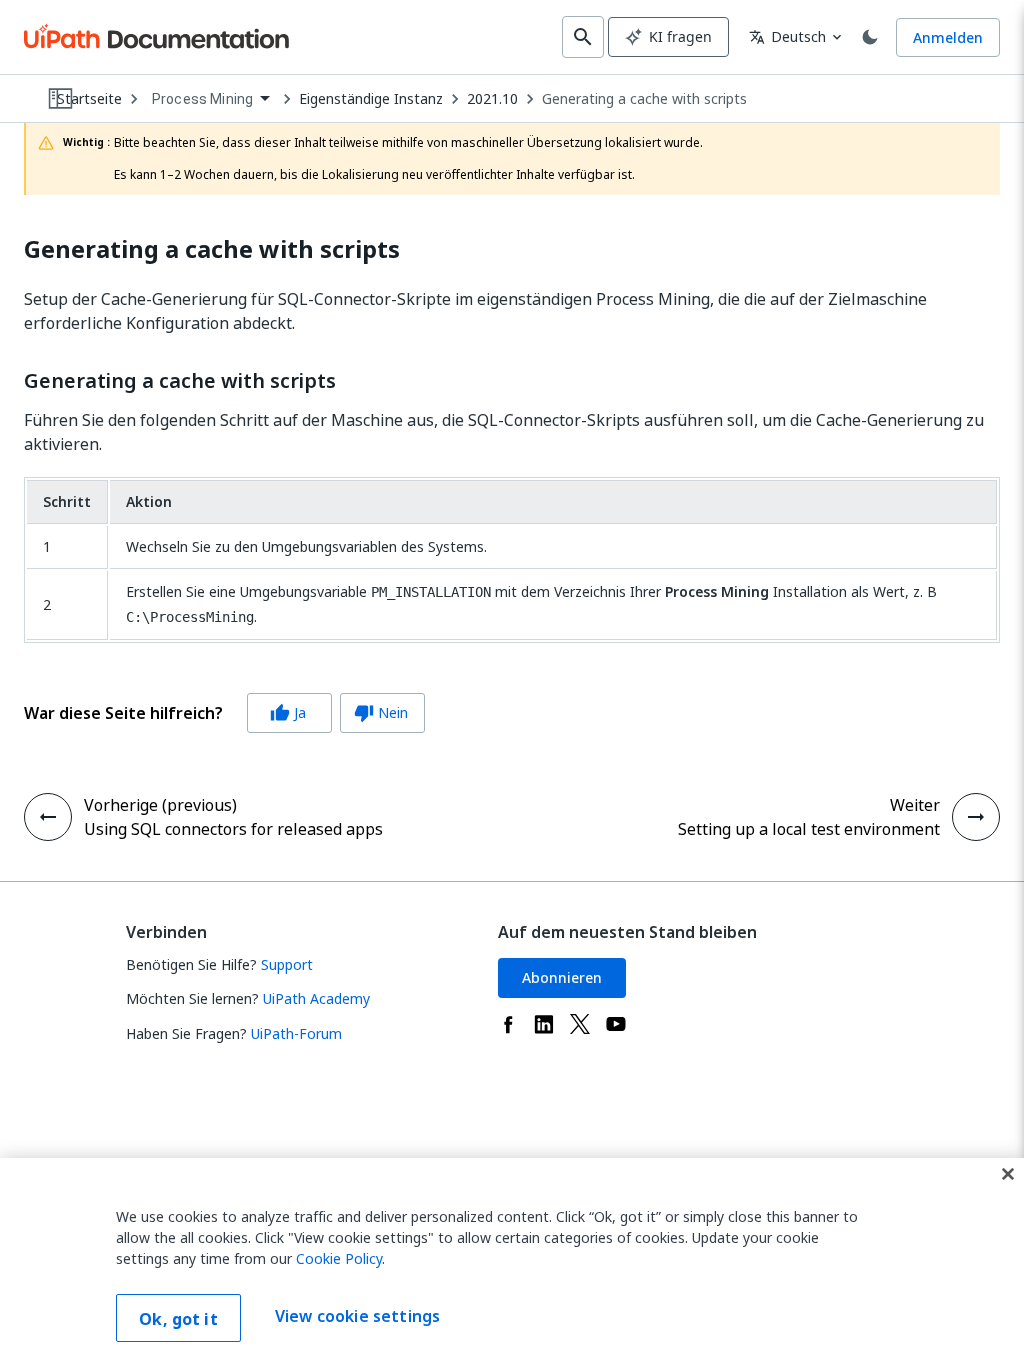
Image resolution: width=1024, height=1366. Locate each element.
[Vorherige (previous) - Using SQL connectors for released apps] (48, 817)
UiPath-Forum (296, 1033)
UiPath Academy (316, 998)
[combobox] (210, 99)
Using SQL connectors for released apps (233, 829)
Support (287, 964)
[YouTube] (616, 1024)
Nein (381, 712)
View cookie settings (357, 1316)
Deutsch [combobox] (787, 36)
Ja (288, 712)
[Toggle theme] (870, 37)
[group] (224, 713)
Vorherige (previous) (160, 805)
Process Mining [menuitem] (202, 99)
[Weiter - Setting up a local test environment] (976, 817)
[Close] (1008, 1174)
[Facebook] (508, 1024)
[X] (580, 1024)
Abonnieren (562, 977)
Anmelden (948, 37)
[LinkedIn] (544, 1024)
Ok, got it (178, 1319)
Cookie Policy (339, 1258)
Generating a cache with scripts (644, 99)
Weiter (915, 805)
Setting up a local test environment (809, 829)
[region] (512, 1262)
